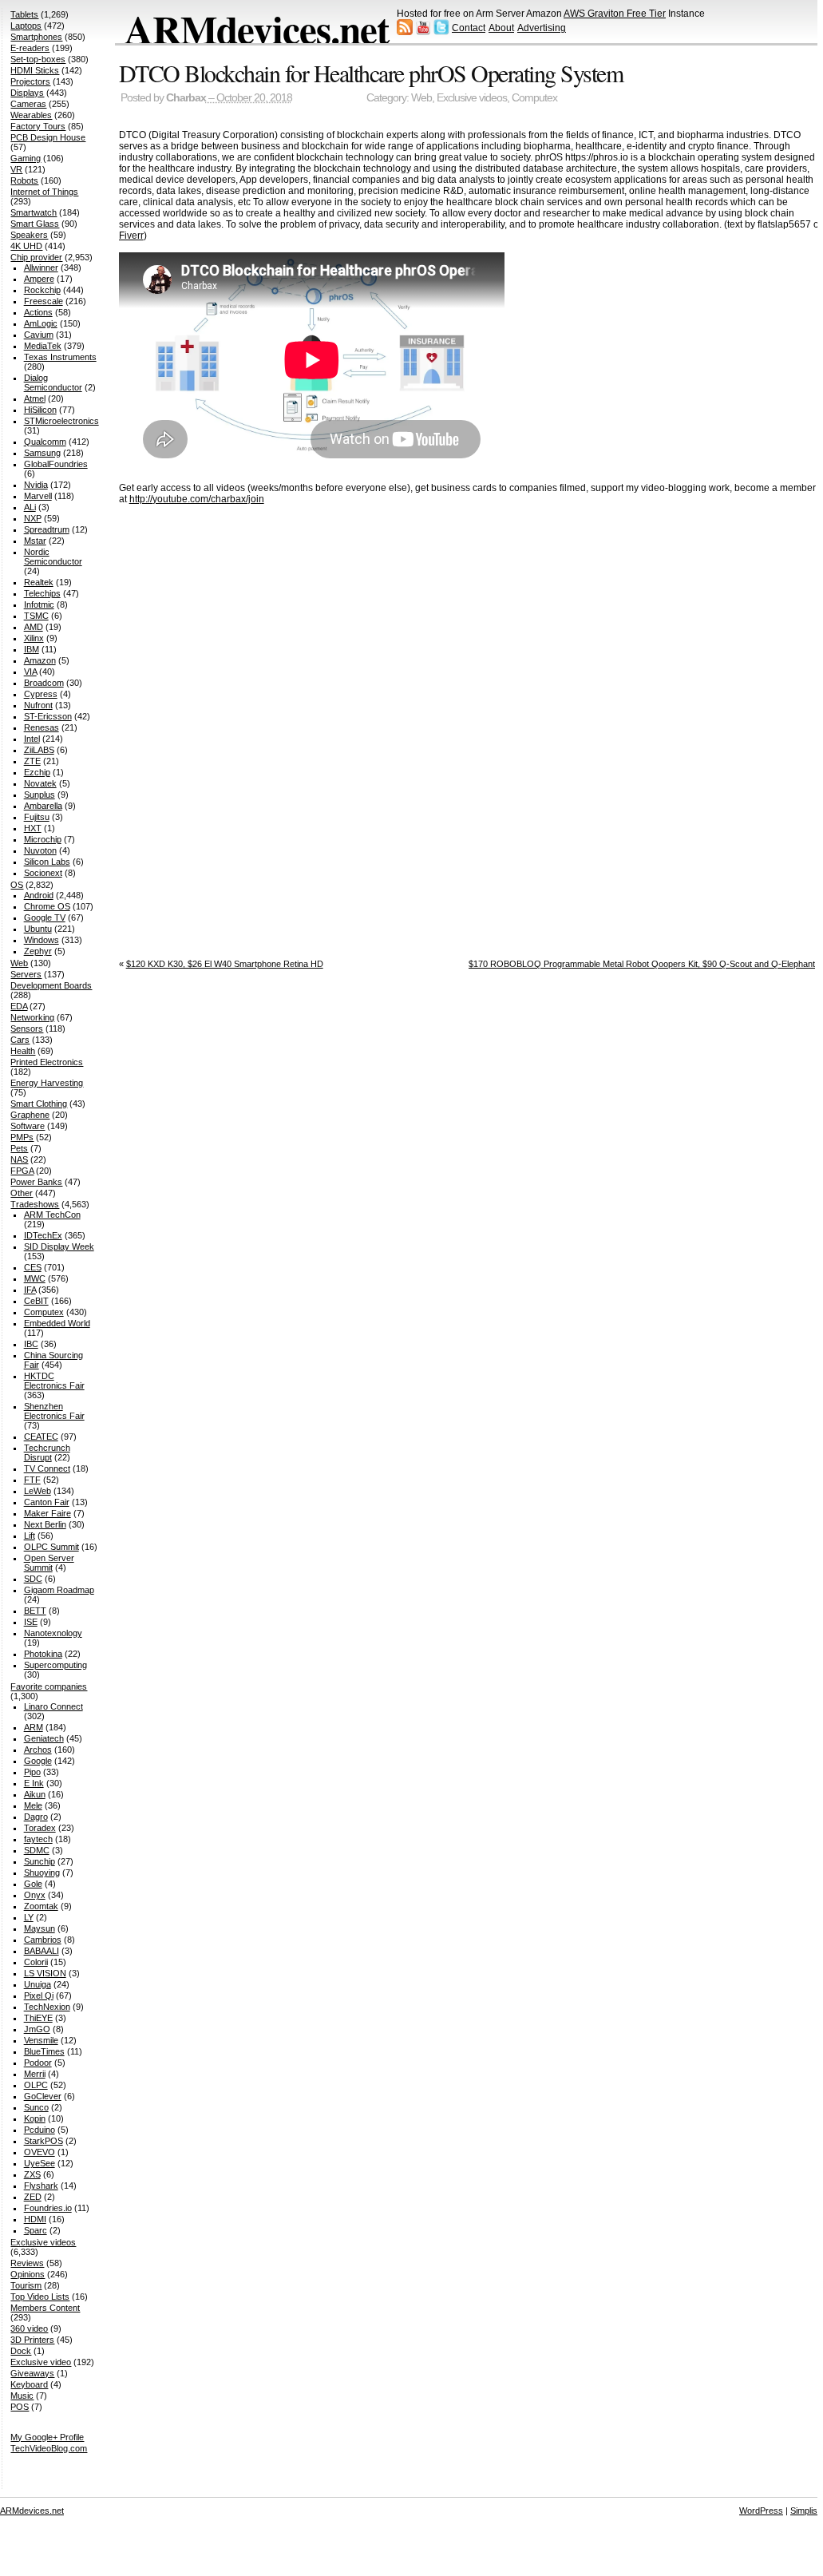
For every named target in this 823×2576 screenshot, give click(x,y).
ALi (30, 507)
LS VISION (45, 1973)
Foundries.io (48, 2208)
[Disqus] (471, 727)
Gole (33, 1884)
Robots (24, 180)
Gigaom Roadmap (59, 1590)
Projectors (30, 81)
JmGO (37, 2029)
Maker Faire (47, 1513)
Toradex (40, 1828)
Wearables (31, 115)
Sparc (36, 2230)
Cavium (39, 335)
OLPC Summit (51, 1547)
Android (39, 895)
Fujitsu (37, 817)
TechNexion (47, 2007)
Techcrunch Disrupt (47, 1452)
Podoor (38, 2063)
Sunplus (40, 795)
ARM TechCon (52, 1215)
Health (23, 1051)
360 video (29, 2328)
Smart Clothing (39, 1104)
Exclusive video (41, 2362)
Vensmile (41, 2040)
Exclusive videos (472, 98)
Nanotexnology (53, 1633)
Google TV (45, 917)
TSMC (36, 616)
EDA (19, 1006)
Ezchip (37, 772)
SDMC (37, 1850)
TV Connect (47, 1468)
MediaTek (43, 346)
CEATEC (41, 1437)
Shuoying (42, 1873)
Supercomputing (55, 1665)
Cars (20, 1040)
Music (22, 2396)
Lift (30, 1536)
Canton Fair (47, 1502)
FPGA (22, 1171)
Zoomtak (41, 1906)
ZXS (32, 2174)
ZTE (32, 761)
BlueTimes (44, 2051)
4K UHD (26, 246)
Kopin (35, 2118)
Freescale (44, 301)
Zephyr (38, 951)
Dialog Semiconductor (53, 382)
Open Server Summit (49, 1563)
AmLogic (41, 323)
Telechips (42, 593)
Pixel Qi (39, 1995)
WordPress (761, 2511)
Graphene (30, 1115)
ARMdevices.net (257, 29)
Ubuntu (38, 929)
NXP (33, 518)
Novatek (40, 783)
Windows (42, 940)
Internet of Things (44, 192)
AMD (34, 627)
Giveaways (32, 2373)
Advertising (542, 28)
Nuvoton (40, 850)
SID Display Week (59, 1246)
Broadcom (44, 683)
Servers (26, 974)
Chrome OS (47, 906)
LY (29, 1917)
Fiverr (131, 236)
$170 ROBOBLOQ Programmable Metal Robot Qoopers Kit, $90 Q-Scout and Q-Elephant (642, 964)
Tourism (26, 2285)
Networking (32, 1017)
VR (16, 169)
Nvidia (36, 485)
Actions (38, 312)
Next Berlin (45, 1524)
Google (38, 1761)
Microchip (43, 839)
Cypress (41, 694)
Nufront (38, 705)
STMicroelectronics (61, 421)
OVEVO (40, 2152)
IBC (31, 1344)
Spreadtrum (47, 529)
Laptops (26, 26)
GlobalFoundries (56, 464)
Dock (21, 2351)
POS (20, 2407)
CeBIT (36, 1301)
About (501, 28)
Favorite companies (49, 1686)
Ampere (39, 279)
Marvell (38, 496)
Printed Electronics (47, 1062)
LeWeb (38, 1491)
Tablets (24, 14)
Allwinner (41, 268)
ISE (31, 1622)
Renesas (42, 727)
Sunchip (40, 1861)
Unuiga (38, 1984)
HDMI (35, 2219)
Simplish (806, 2511)
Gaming (26, 158)
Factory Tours (38, 126)
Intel (32, 739)
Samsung (42, 453)
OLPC (36, 2085)
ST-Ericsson (48, 716)
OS (17, 885)
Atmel (35, 398)
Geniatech (44, 1738)
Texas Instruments (60, 357)
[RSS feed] (405, 32)
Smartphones (36, 37)
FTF (32, 1480)
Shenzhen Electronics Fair (54, 1411)
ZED (33, 2197)
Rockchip (42, 290)
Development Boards (51, 985)
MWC (35, 1278)
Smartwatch (34, 212)
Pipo (32, 1772)
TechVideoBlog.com (49, 2448)
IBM (32, 649)
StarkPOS (44, 2141)
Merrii (35, 2074)
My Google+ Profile (47, 2437)
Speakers (29, 235)
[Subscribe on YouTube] (423, 32)
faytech (38, 1839)
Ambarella (43, 806)
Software (28, 1126)
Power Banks (36, 1182)
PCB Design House (48, 137)
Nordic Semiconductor (53, 557)
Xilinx (34, 638)
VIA (30, 672)
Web (421, 98)
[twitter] (441, 32)
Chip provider (36, 257)
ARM (34, 1727)
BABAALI (42, 1951)
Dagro (36, 1817)
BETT (35, 1611)
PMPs (22, 1137)
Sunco (36, 2107)
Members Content (45, 2308)
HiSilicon (40, 410)
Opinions (28, 2274)
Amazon (40, 660)
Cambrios (43, 1940)
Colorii (36, 1962)
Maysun (40, 1928)
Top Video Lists (40, 2297)
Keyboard (29, 2384)
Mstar (35, 541)
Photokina (43, 1654)
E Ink (34, 1783)
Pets (19, 1148)
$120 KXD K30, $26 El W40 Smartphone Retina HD (225, 964)
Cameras (28, 104)
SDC (33, 1579)
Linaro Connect (53, 1706)
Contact (469, 28)
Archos (38, 1750)
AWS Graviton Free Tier (615, 14)
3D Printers (32, 2340)
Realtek (39, 582)
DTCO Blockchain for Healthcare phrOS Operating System (371, 73)
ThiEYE (38, 2018)
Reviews (27, 2263)
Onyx (35, 1895)
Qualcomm (45, 442)
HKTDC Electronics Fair (54, 1381)
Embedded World (57, 1323)
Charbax (186, 98)
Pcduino (40, 2130)
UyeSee (40, 2163)
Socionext (43, 873)
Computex (534, 98)
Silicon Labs (47, 862)
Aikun (35, 1794)
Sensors (27, 1028)
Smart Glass (35, 224)
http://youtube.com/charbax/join (197, 499)
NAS (19, 1159)
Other (22, 1193)
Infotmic (39, 604)
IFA (30, 1290)
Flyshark (41, 2186)
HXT (33, 828)
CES (33, 1267)
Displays (27, 93)
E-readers (30, 48)
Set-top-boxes (38, 59)
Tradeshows (35, 1204)
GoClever (43, 2096)
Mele (33, 1805)
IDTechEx (43, 1235)
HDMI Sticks (35, 70)
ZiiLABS (39, 750)
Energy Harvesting (47, 1083)
